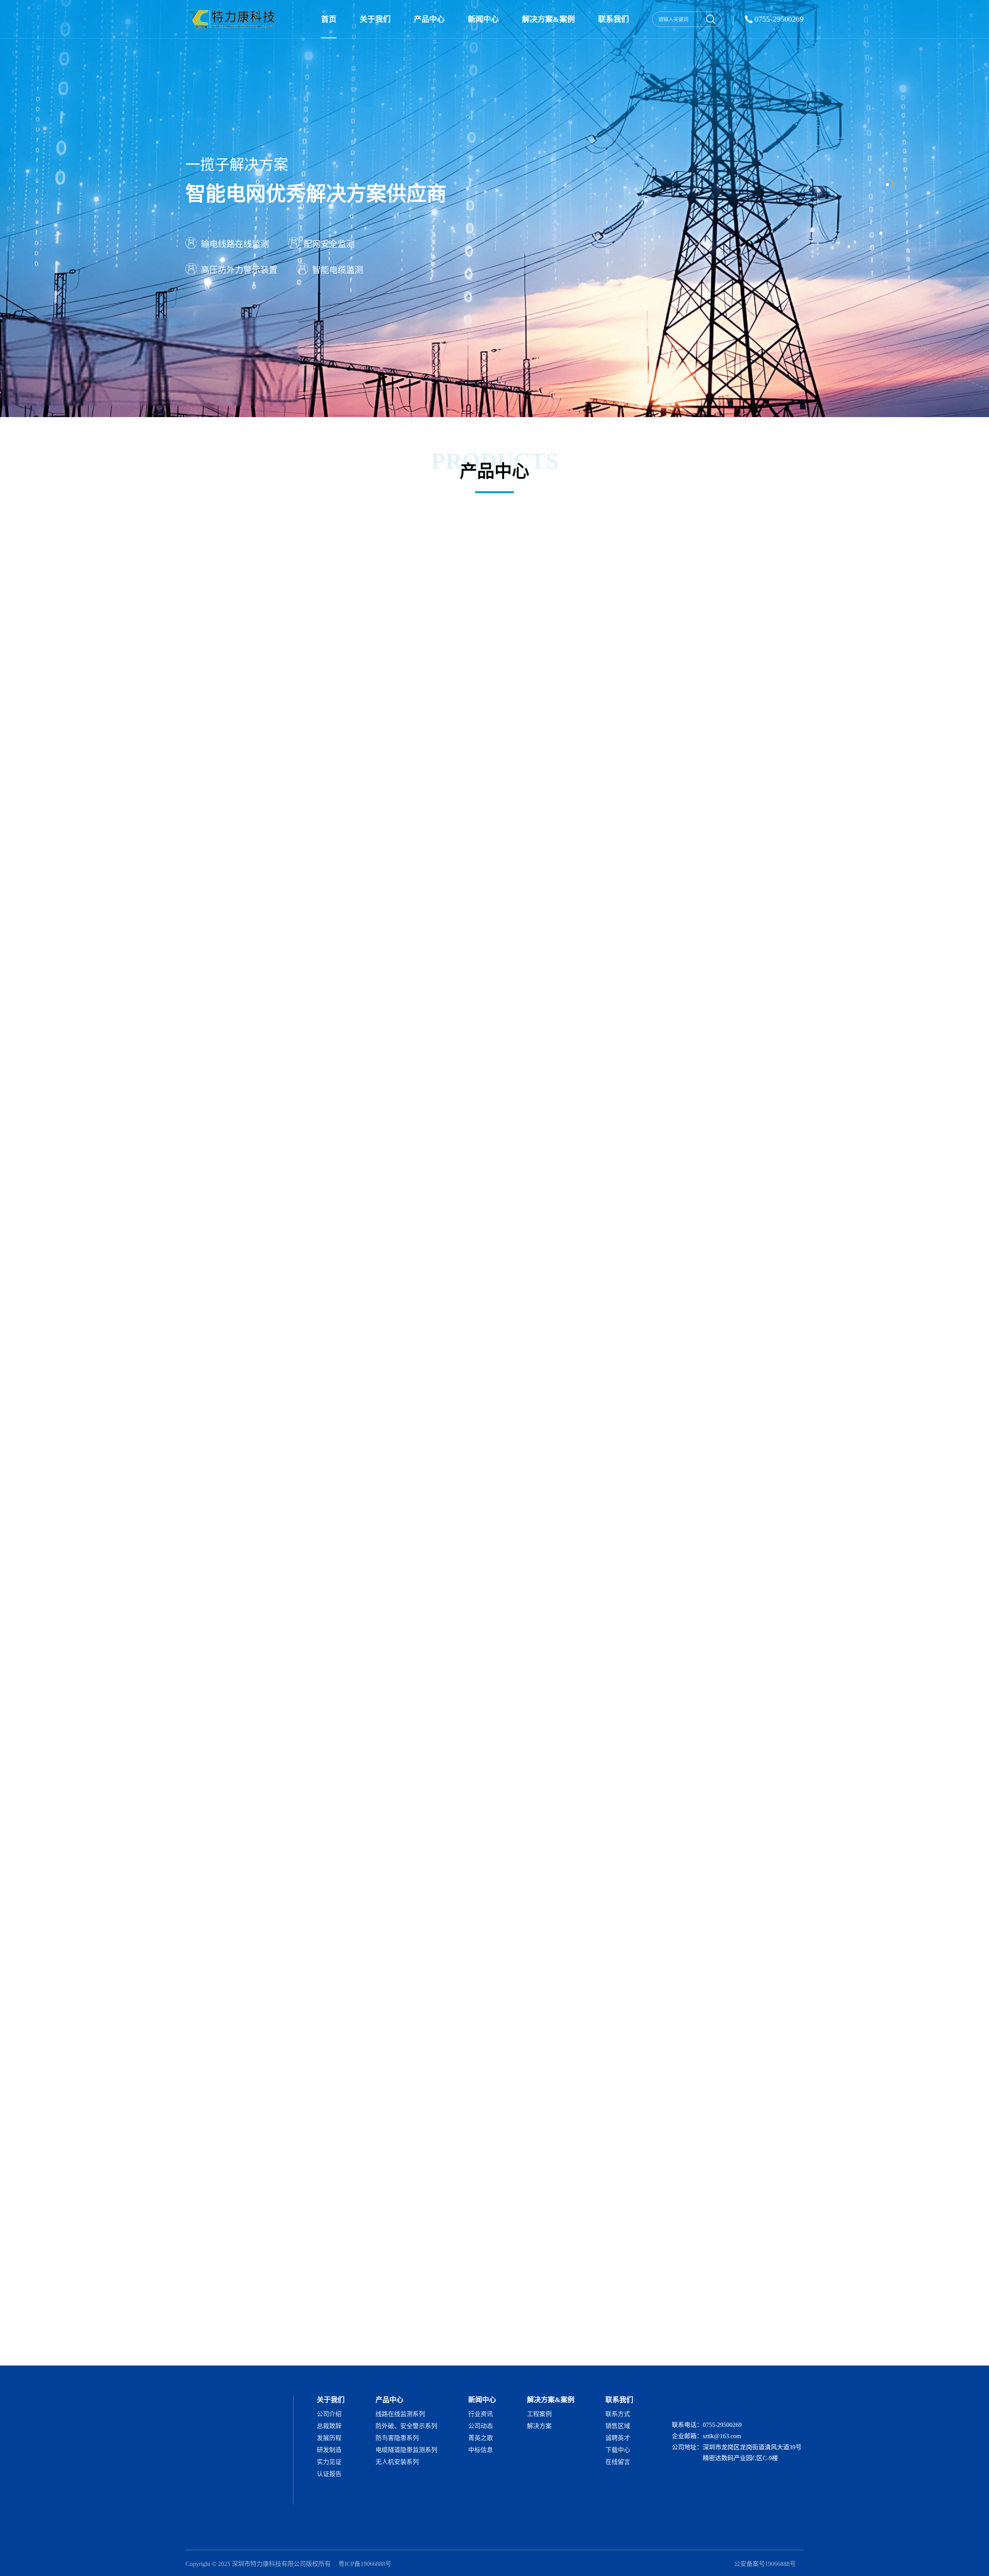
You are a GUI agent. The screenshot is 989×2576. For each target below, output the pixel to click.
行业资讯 (481, 2414)
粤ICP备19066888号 (365, 2564)
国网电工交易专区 (302, 2344)
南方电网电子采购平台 (414, 2344)
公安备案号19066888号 (765, 2564)
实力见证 (329, 2462)
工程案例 (539, 2414)
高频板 (693, 2344)
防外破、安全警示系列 (406, 2426)
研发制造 (329, 2450)
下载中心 (618, 2450)
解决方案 (539, 2426)
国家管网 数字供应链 (614, 2344)
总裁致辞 (329, 2426)
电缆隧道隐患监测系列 (406, 2450)
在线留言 (618, 2462)
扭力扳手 (396, 2356)
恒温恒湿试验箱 (730, 2344)
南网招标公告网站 (355, 2344)
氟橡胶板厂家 (318, 2356)
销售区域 (618, 2426)
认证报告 (329, 2474)
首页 (329, 19)
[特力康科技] (232, 19)
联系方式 (618, 2414)
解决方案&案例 (548, 19)
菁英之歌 (481, 2438)
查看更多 (790, 1948)
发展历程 (329, 2438)
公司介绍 (329, 2414)
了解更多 (207, 673)
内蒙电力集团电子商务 (478, 2344)
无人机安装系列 (397, 2462)
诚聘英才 (618, 2438)
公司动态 (481, 2426)
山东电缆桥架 (360, 2356)
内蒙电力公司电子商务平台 (547, 2344)
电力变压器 (662, 2344)
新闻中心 (483, 19)
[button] (799, 1352)
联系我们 (613, 19)
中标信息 (481, 2450)
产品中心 (429, 19)
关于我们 (375, 19)
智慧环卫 (281, 2356)
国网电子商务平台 (250, 2344)
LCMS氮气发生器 (780, 2344)
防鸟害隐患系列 (397, 2438)
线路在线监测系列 (400, 2414)
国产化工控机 (244, 2356)
